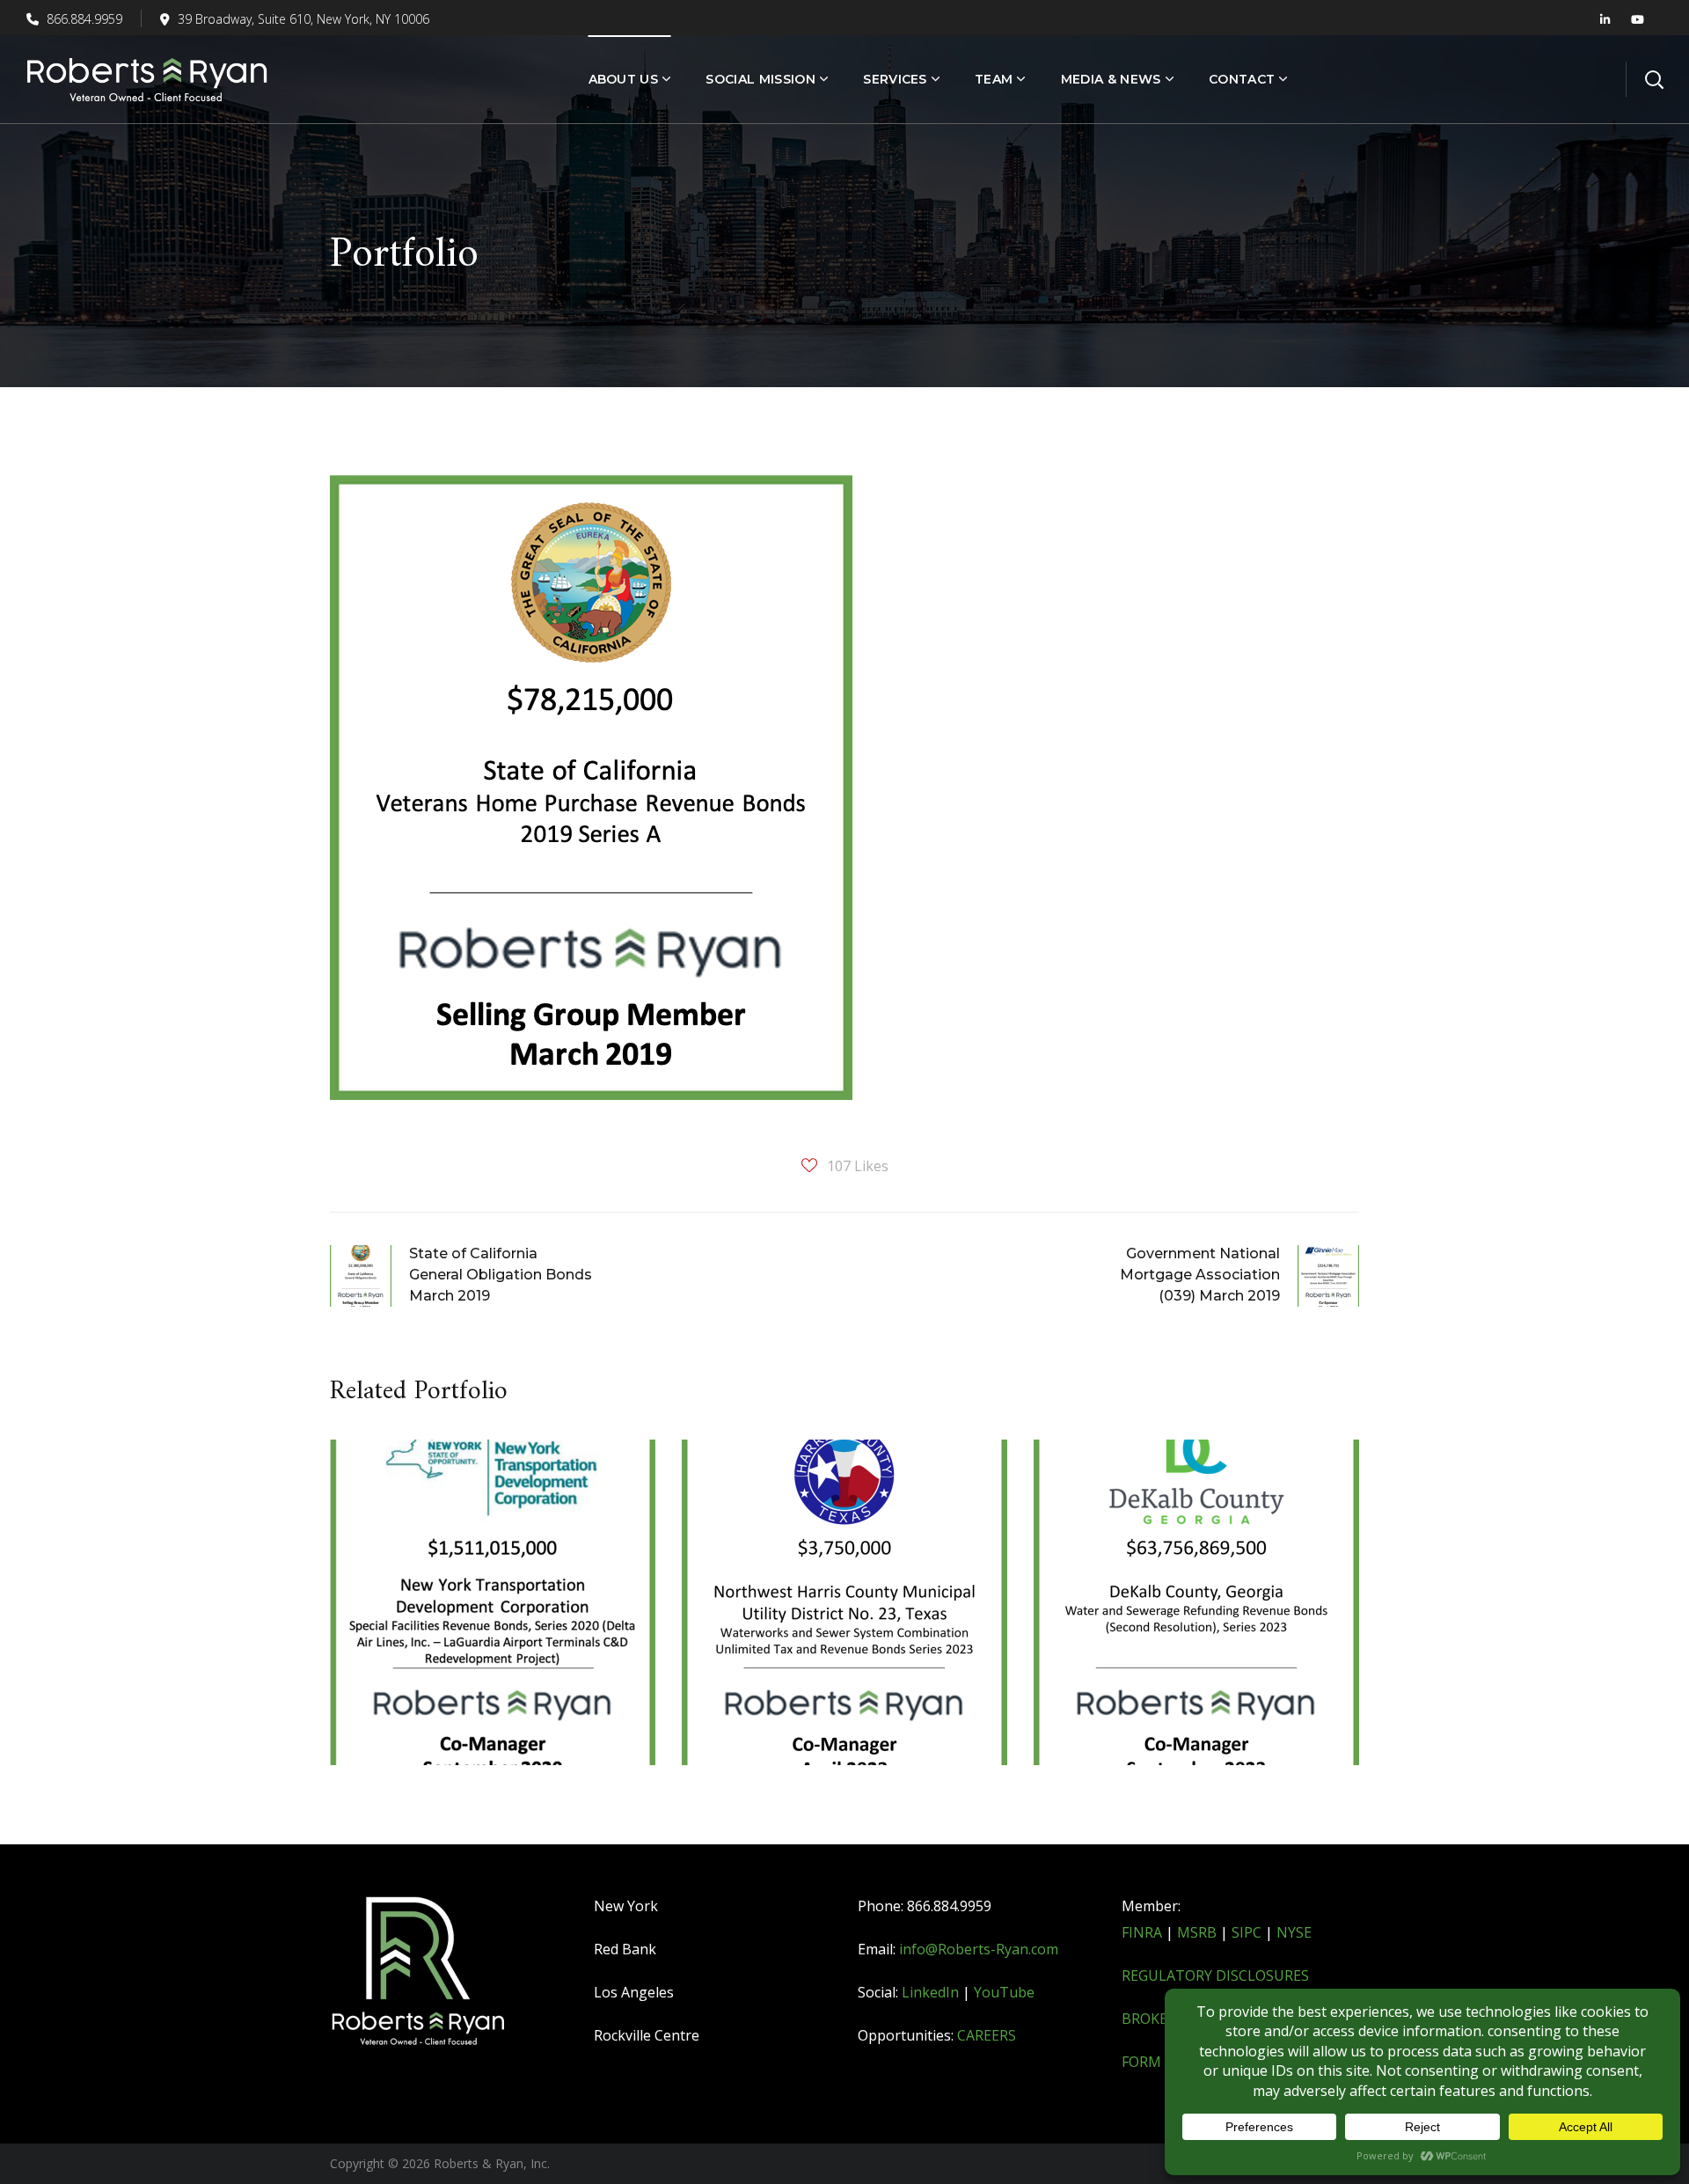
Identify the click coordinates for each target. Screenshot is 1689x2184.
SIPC (1247, 1932)
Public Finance (422, 1540)
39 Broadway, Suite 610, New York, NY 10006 (303, 19)
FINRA (1142, 1932)
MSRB (1197, 1932)
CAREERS (987, 2035)
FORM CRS (1156, 2062)
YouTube (1004, 1992)
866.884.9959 (83, 19)
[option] (493, 1616)
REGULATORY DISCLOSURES (1215, 1975)
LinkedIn (930, 1992)
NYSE (1294, 1932)
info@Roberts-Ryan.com (979, 1949)
